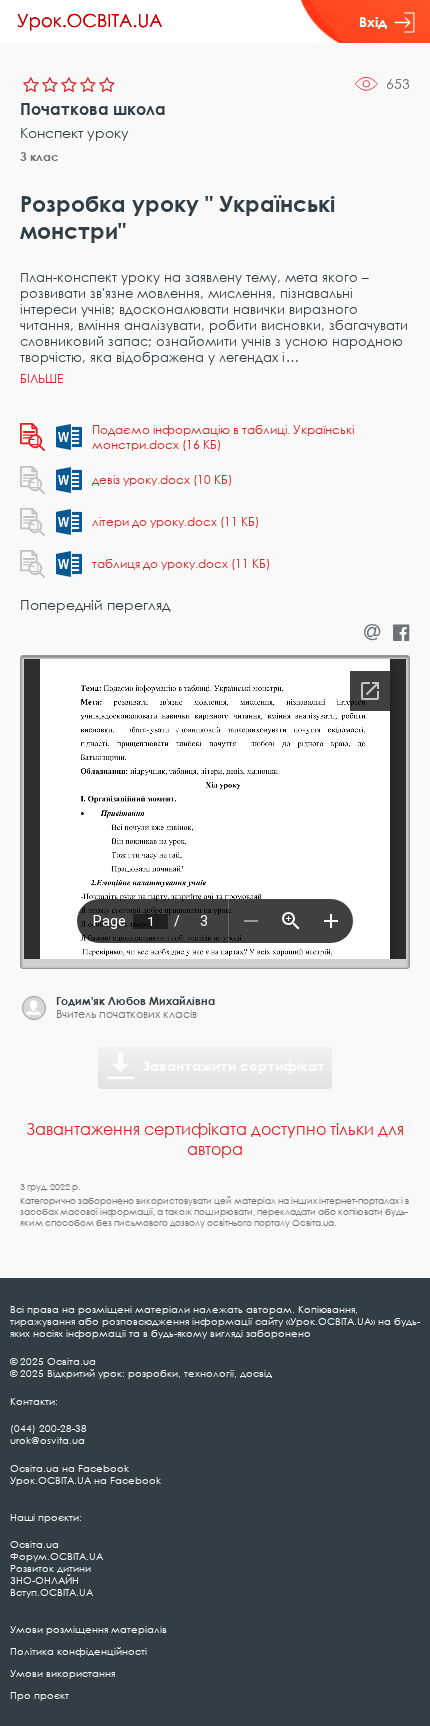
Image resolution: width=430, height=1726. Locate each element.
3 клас (39, 156)
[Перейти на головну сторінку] (90, 22)
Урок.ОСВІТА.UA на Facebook (85, 1480)
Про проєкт (39, 1695)
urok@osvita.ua (47, 1440)
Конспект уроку (74, 132)
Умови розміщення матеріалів (88, 1629)
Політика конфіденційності (78, 1651)
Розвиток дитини (50, 1568)
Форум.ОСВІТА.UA (56, 1556)
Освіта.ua (34, 1544)
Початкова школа (93, 109)
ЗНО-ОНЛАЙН (44, 1580)
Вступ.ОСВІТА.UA (51, 1592)
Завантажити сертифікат (234, 1065)
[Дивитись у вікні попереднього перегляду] (32, 437)
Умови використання (62, 1673)
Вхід (373, 21)
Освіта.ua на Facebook (69, 1468)
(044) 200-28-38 (48, 1428)
